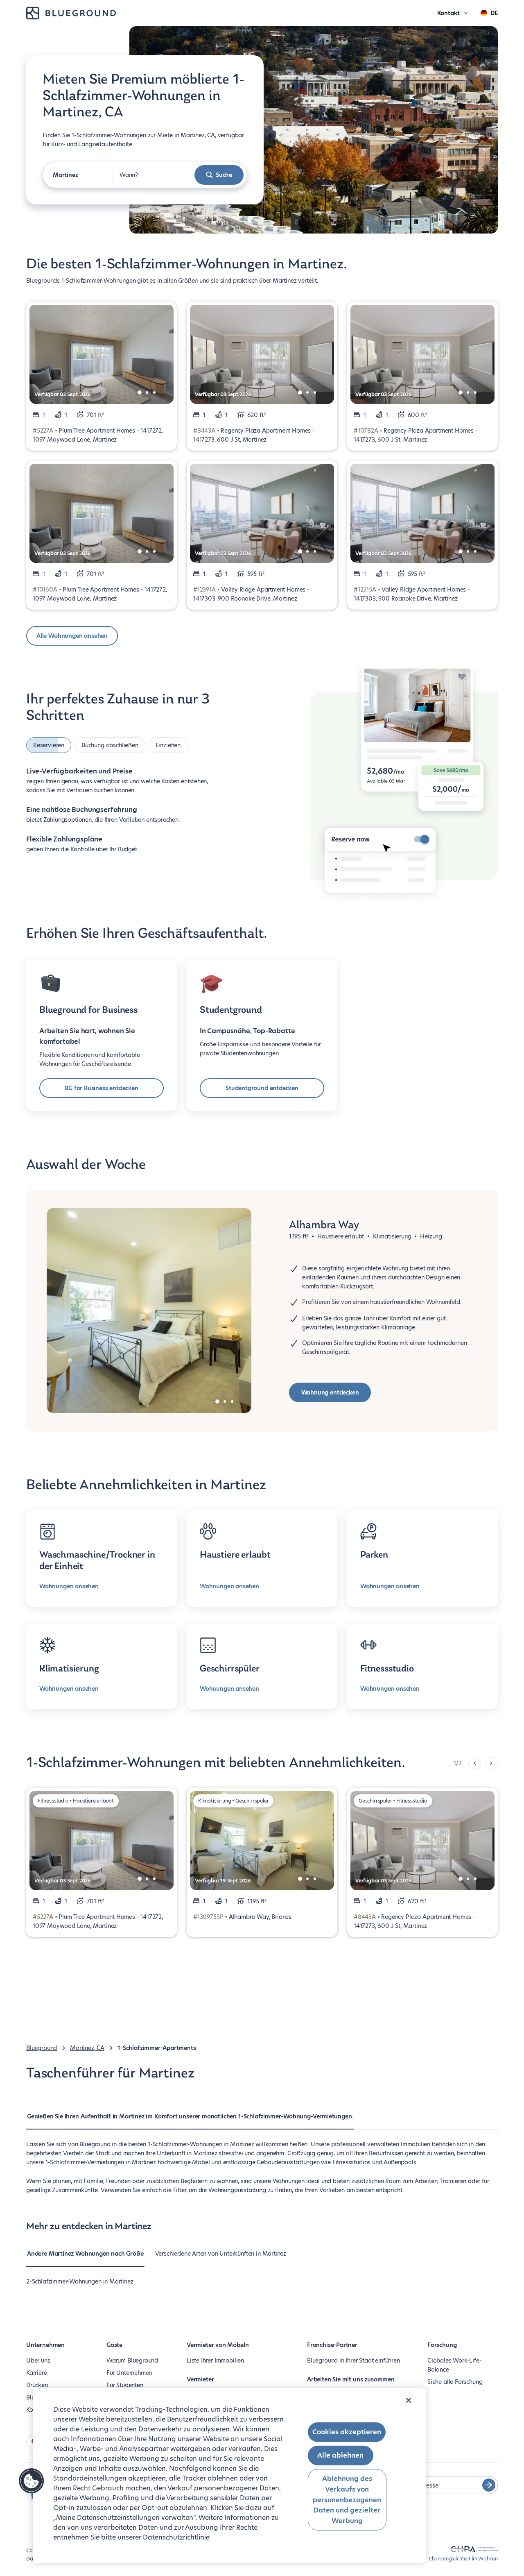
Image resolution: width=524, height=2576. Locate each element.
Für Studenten (125, 2385)
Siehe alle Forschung (455, 2382)
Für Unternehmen (129, 2373)
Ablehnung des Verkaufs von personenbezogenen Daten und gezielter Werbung (347, 2500)
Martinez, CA (87, 2048)
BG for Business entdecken (102, 1088)
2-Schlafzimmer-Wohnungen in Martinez (80, 2281)
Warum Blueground (132, 2361)
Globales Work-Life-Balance (455, 2365)
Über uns (38, 2361)
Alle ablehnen (340, 2455)
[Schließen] (409, 2400)
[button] (32, 2481)
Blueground (42, 2048)
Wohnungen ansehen (69, 1586)
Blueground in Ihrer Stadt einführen (353, 2361)
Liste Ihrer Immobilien (215, 2361)
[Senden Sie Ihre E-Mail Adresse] (489, 2485)
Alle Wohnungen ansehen (72, 636)
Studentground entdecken (262, 1088)
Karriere (37, 2373)
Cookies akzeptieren (347, 2432)
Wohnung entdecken (330, 1392)
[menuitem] (190, 2120)
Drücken (37, 2385)
